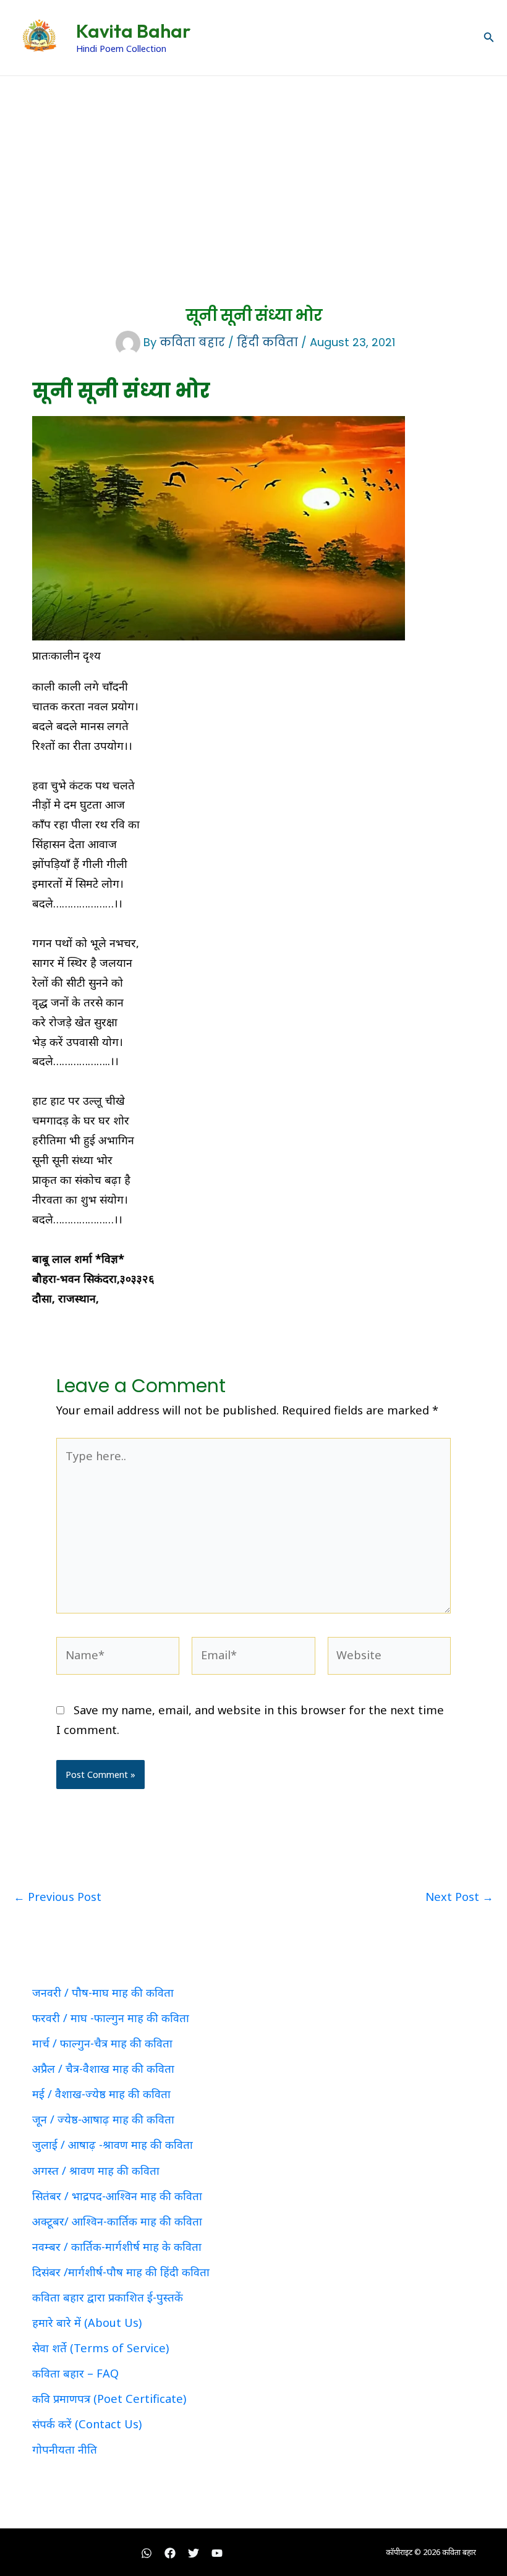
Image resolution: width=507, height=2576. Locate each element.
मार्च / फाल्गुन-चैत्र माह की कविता (102, 2043)
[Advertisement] (253, 169)
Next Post (459, 1897)
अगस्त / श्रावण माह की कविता (96, 2170)
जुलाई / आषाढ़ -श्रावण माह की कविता (113, 2145)
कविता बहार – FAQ (75, 2373)
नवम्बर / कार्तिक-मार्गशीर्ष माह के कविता (117, 2247)
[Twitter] (194, 2553)
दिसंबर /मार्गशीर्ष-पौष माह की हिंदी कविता (121, 2272)
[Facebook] (170, 2553)
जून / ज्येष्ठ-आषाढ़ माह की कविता (103, 2119)
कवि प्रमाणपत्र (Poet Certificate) (109, 2399)
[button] (489, 38)
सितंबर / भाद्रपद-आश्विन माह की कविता (117, 2196)
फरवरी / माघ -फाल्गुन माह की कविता (111, 2018)
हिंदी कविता (267, 342)
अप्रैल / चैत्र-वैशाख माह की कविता (103, 2068)
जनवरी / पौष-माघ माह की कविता (103, 1992)
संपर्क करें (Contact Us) (87, 2424)
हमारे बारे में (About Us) (87, 2323)
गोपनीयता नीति (65, 2449)
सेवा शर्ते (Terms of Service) (100, 2348)
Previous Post (58, 1897)
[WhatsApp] (147, 2553)
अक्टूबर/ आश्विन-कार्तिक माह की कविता (117, 2221)
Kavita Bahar (133, 31)
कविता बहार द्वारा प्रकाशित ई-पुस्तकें (108, 2297)
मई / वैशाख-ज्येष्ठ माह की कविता (101, 2094)
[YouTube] (217, 2553)
